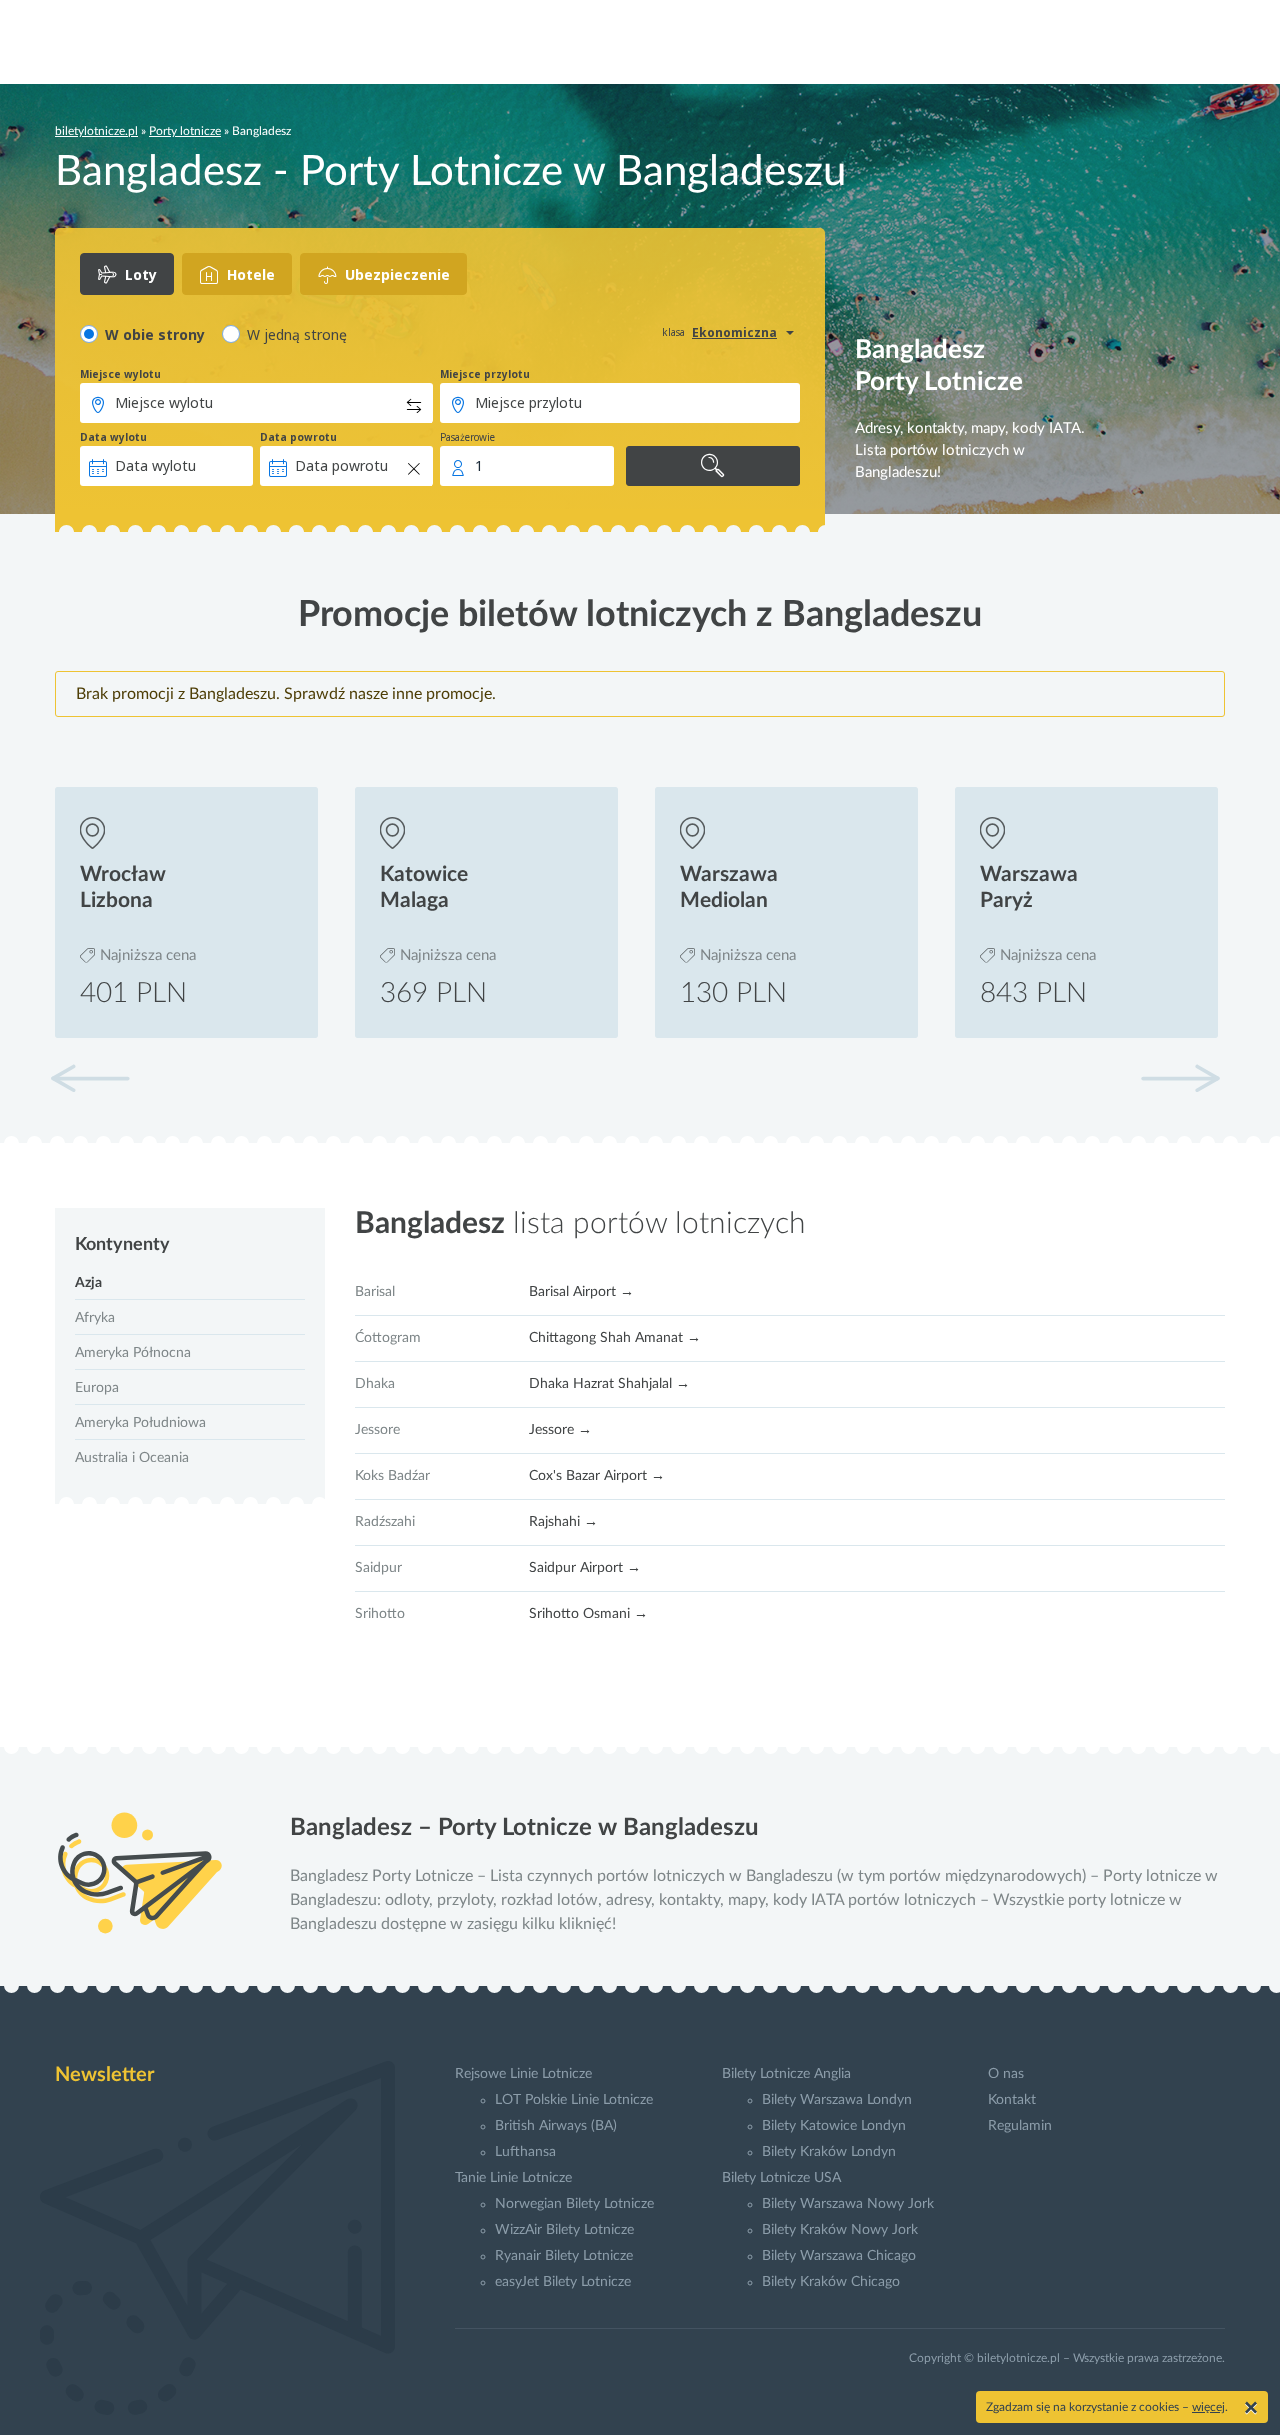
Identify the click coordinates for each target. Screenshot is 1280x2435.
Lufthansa (525, 2152)
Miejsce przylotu (485, 374)
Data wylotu (113, 437)
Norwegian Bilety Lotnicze (574, 2204)
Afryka (95, 1318)
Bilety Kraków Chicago (831, 2282)
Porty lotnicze (185, 131)
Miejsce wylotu (120, 374)
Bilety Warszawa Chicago (839, 2256)
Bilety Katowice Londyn (834, 2126)
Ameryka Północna (133, 1353)
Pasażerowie (467, 437)
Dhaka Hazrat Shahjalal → (609, 1384)
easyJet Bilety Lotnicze (563, 2282)
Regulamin (1020, 2126)
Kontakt (1012, 2100)
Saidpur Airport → (585, 1568)
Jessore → (560, 1430)
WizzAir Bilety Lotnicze (564, 2230)
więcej (1208, 2407)
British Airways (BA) (556, 2126)
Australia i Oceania (132, 1458)
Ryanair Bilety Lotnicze (564, 2256)
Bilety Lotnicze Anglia (786, 2074)
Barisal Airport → (581, 1292)
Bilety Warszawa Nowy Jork (848, 2204)
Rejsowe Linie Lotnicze (523, 2074)
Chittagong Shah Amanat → (615, 1338)
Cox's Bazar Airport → (597, 1476)
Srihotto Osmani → (588, 1614)
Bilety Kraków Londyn (829, 2152)
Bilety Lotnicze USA (781, 2178)
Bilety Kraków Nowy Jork (840, 2230)
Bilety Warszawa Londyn (837, 2100)
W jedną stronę (297, 334)
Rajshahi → (563, 1522)
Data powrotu (298, 437)
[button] (1180, 1078)
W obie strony (155, 334)
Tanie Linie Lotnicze (513, 2178)
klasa (673, 332)
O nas (1006, 2074)
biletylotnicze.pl (96, 131)
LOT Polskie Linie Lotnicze (574, 2100)
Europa (97, 1388)
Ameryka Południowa (140, 1423)
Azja (88, 1283)
